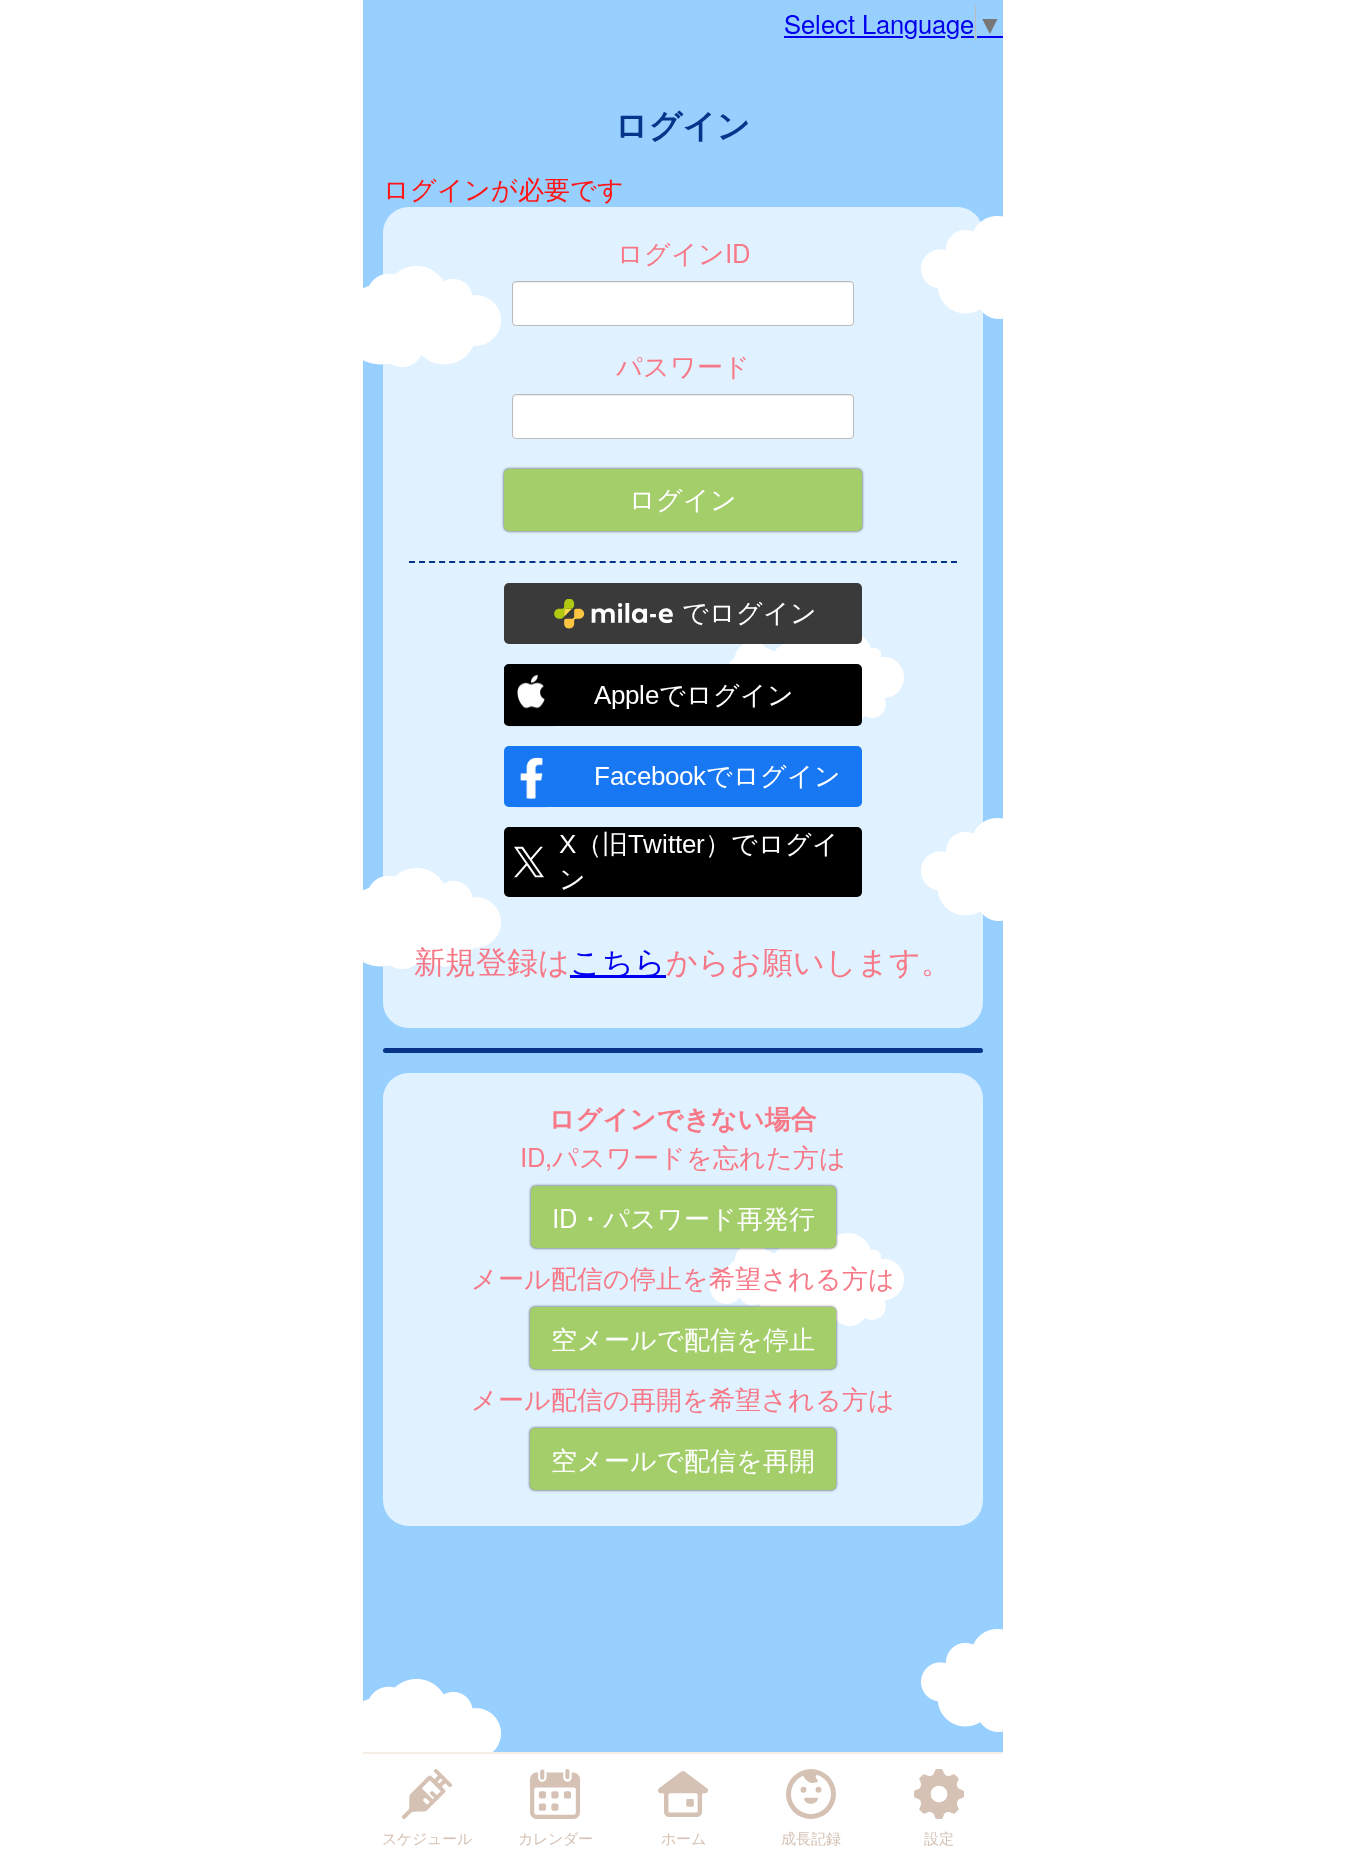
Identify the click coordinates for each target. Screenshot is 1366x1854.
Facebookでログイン (717, 776)
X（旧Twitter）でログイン (699, 859)
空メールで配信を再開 (683, 1459)
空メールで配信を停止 (683, 1338)
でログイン (749, 613)
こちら (618, 960)
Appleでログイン (694, 695)
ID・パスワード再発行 (683, 1217)
